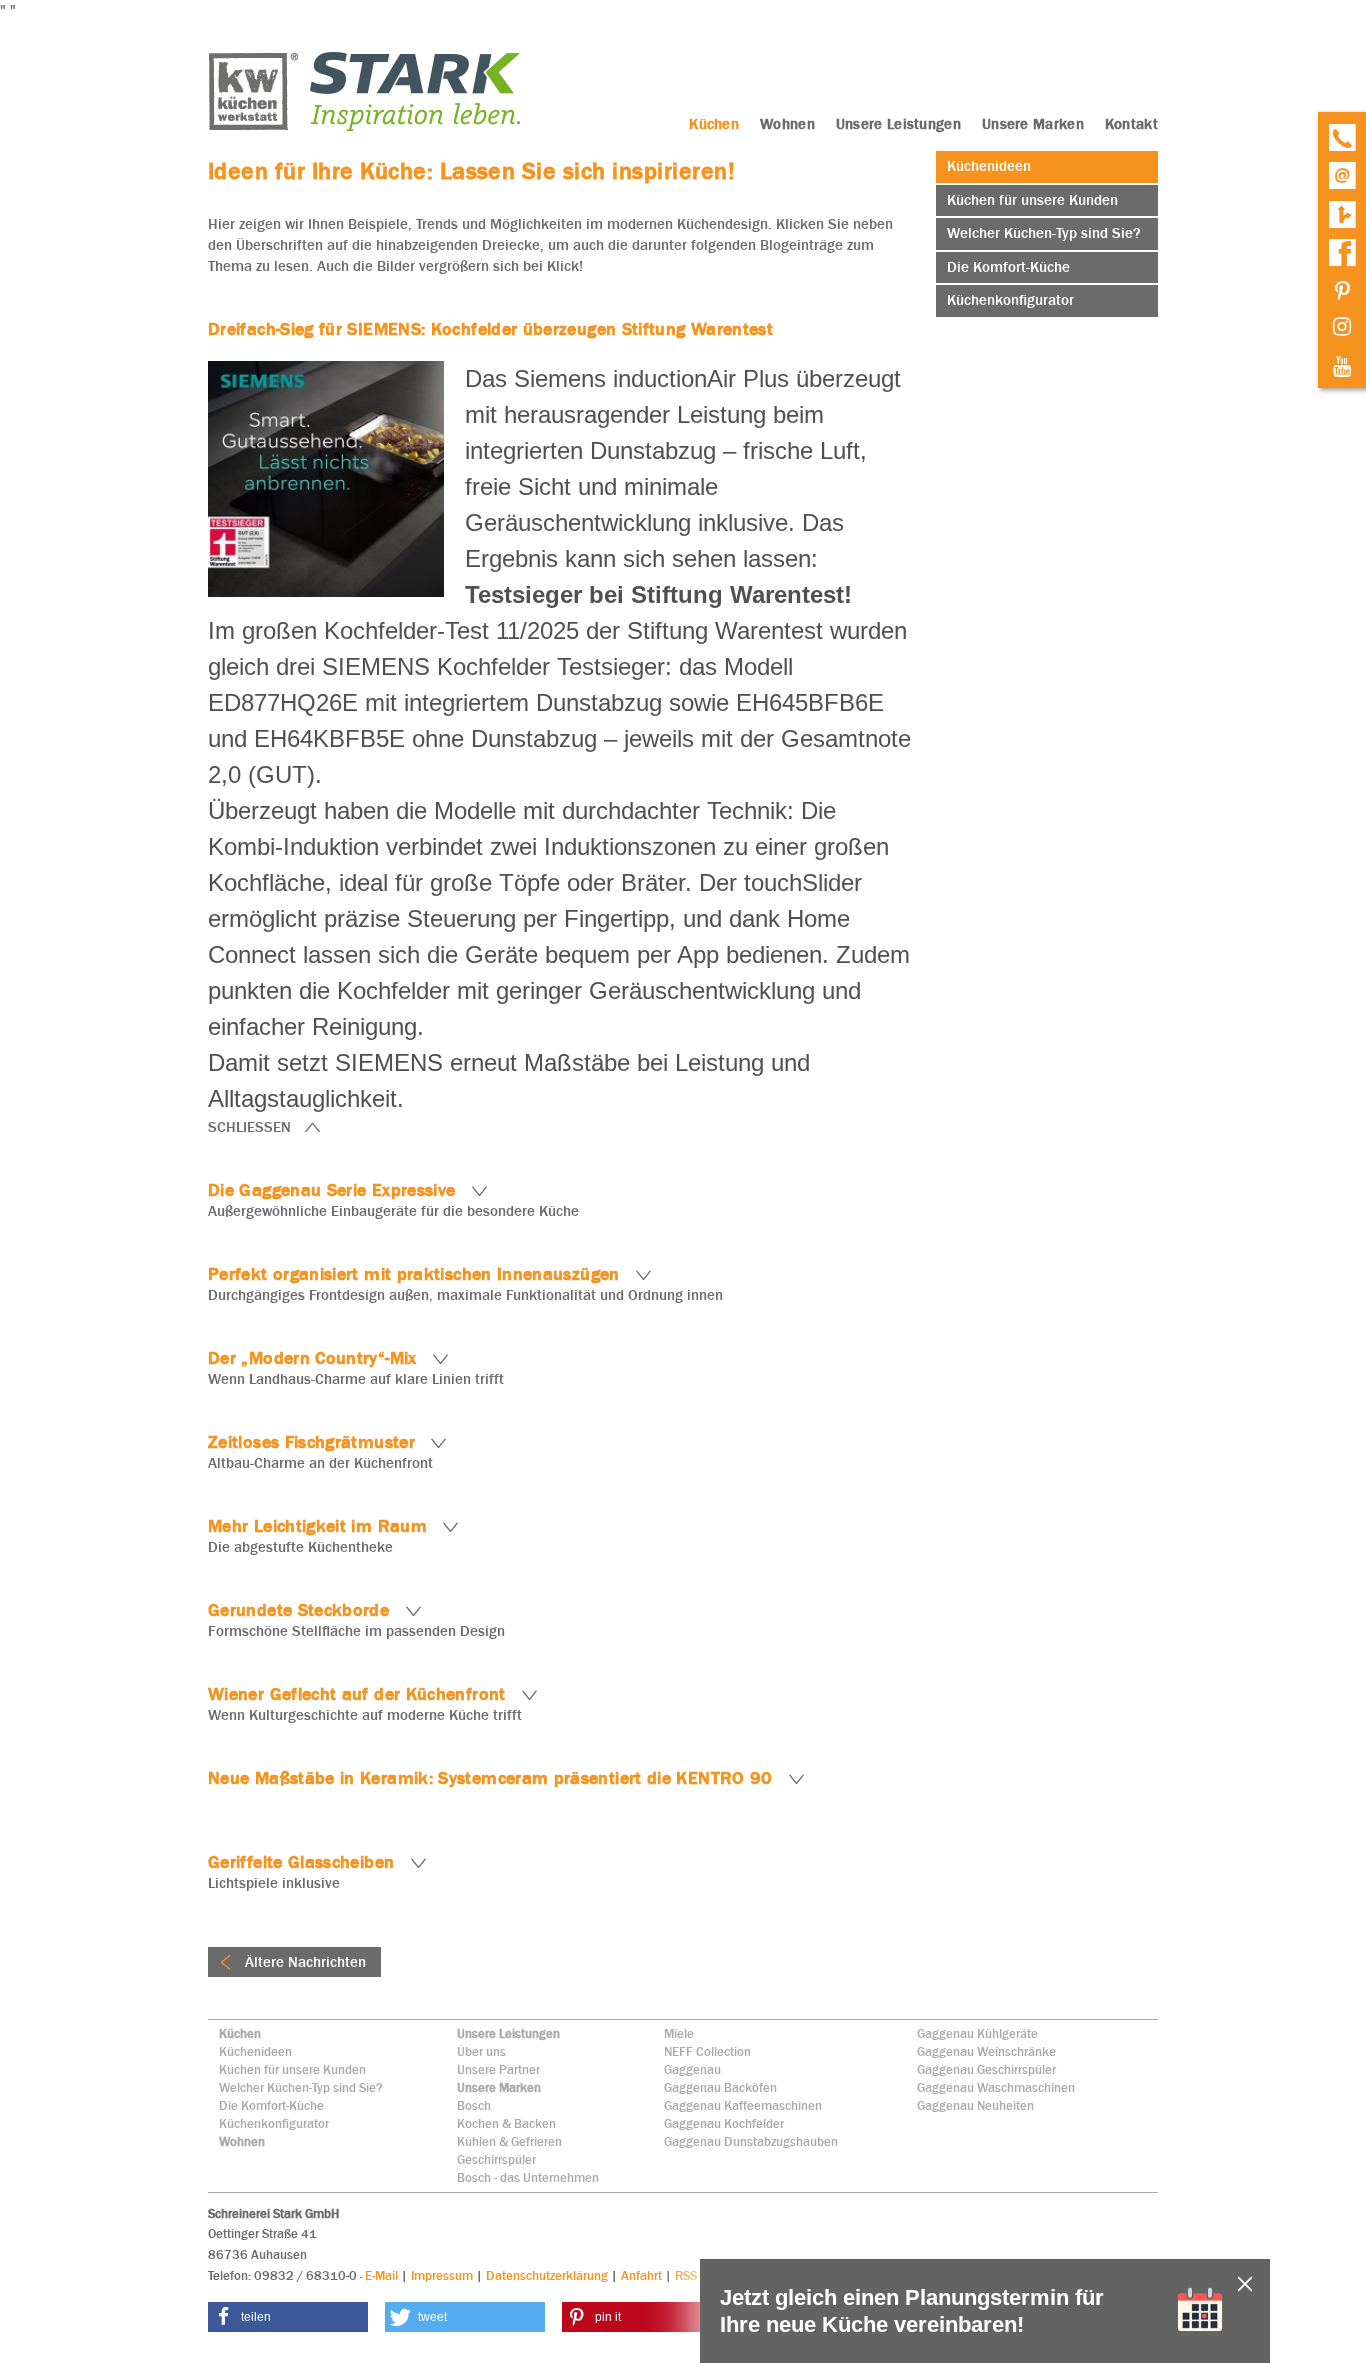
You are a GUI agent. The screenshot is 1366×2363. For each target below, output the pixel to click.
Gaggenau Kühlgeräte (977, 2033)
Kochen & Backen (506, 2123)
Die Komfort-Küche (271, 2105)
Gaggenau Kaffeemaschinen (743, 2105)
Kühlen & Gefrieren (509, 2141)
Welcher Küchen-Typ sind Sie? (301, 2087)
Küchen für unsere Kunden (292, 2069)
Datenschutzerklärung (547, 2275)
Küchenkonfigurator (274, 2123)
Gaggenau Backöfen (720, 2087)
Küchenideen (255, 2051)
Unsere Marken (499, 2087)
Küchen (240, 2033)
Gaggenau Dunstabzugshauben (751, 2141)
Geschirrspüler (496, 2159)
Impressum (442, 2275)
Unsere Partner (498, 2069)
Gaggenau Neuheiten (975, 2105)
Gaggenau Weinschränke (986, 2051)
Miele (679, 2033)
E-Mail (381, 2275)
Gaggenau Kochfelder (724, 2123)
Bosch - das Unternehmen (528, 2177)
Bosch (474, 2105)
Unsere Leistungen (508, 2033)
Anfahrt (641, 2275)
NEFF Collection (707, 2051)
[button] (288, 2317)
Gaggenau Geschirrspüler (986, 2069)
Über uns (481, 2051)
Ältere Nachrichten (303, 1962)
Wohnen (242, 2141)
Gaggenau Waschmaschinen (996, 2087)
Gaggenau (692, 2069)
